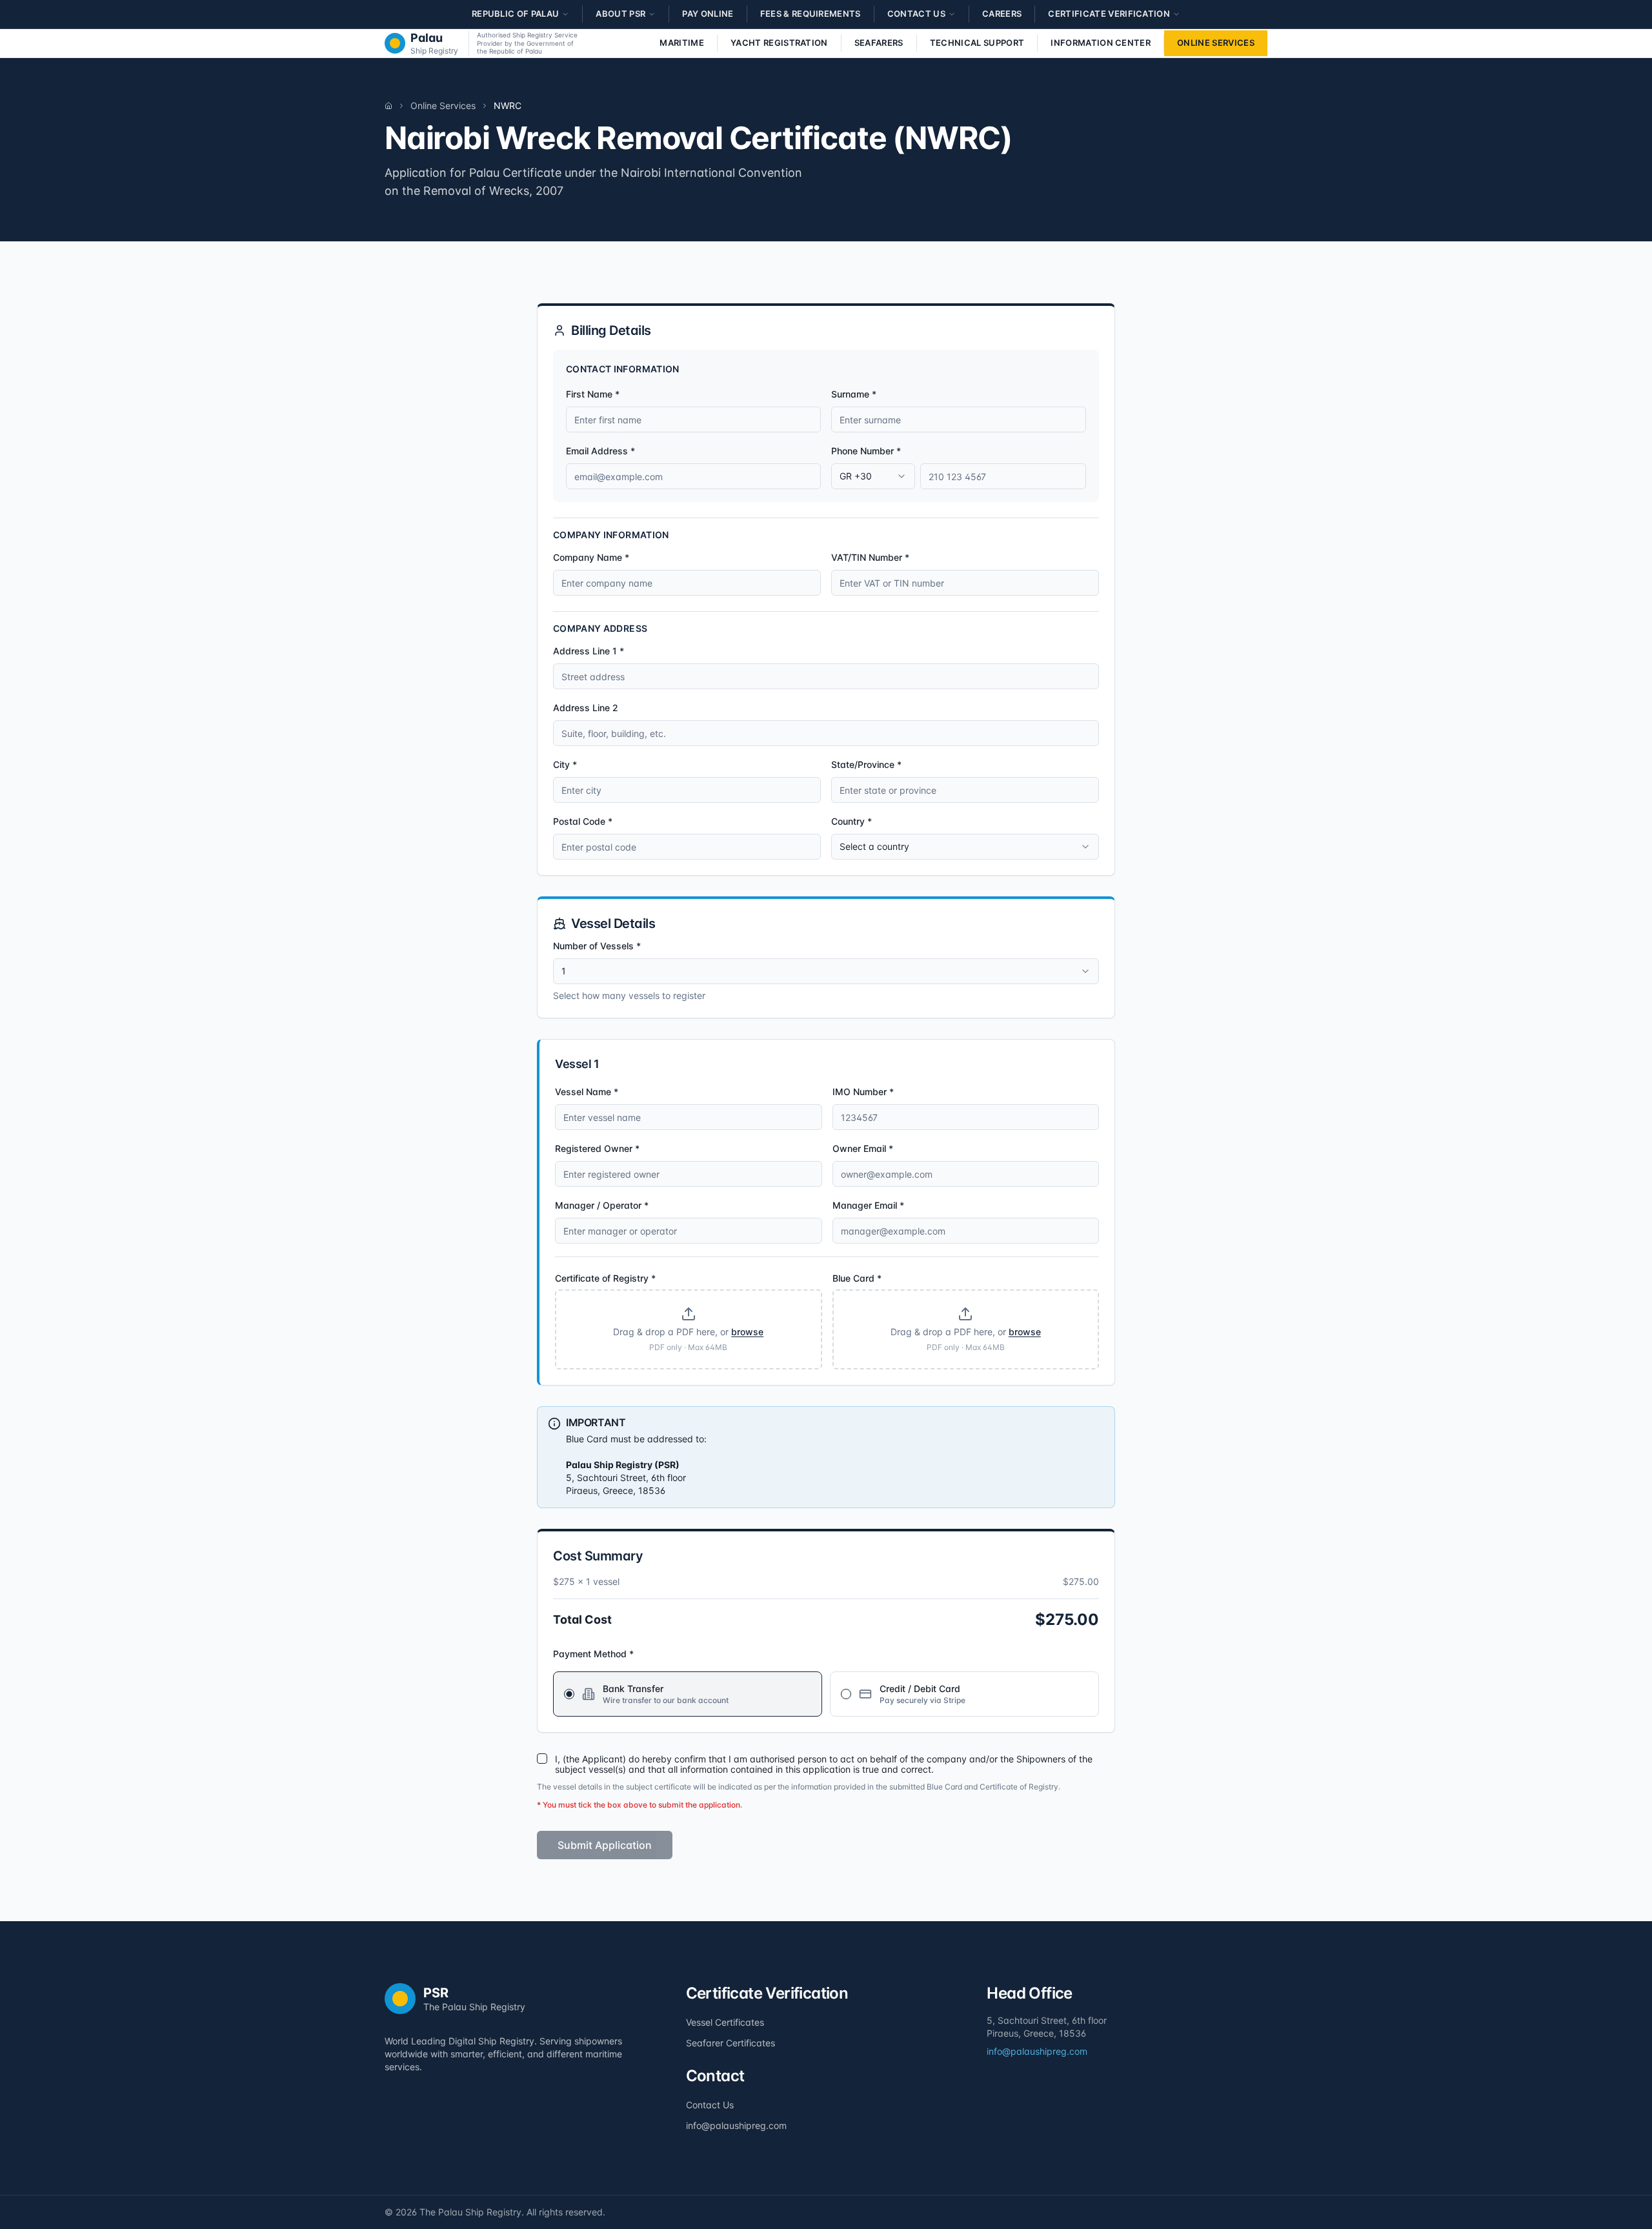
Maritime (682, 43)
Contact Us (710, 2105)
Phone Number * (866, 451)
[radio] (569, 1694)
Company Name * (591, 557)
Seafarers (879, 43)
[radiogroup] (826, 1693)
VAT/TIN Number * (870, 557)
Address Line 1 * (589, 651)
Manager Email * (868, 1205)
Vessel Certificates (725, 2022)
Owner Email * (863, 1148)
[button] (689, 1329)
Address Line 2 (586, 708)
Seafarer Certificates (730, 2043)
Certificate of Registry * (605, 1278)
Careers (1002, 14)
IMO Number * (863, 1092)
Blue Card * (857, 1278)
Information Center (1101, 43)
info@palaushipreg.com (736, 2125)
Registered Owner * (597, 1148)
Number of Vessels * (597, 946)
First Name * (593, 394)
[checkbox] (542, 1759)
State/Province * (866, 764)
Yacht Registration (779, 43)
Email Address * (600, 451)
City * (565, 764)
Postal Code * (583, 821)
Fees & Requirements (811, 14)
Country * (851, 821)
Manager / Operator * (602, 1205)
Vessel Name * (587, 1092)
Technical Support (977, 43)
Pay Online (708, 14)
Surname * (854, 394)
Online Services (1216, 43)
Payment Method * (593, 1654)
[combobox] (873, 476)
